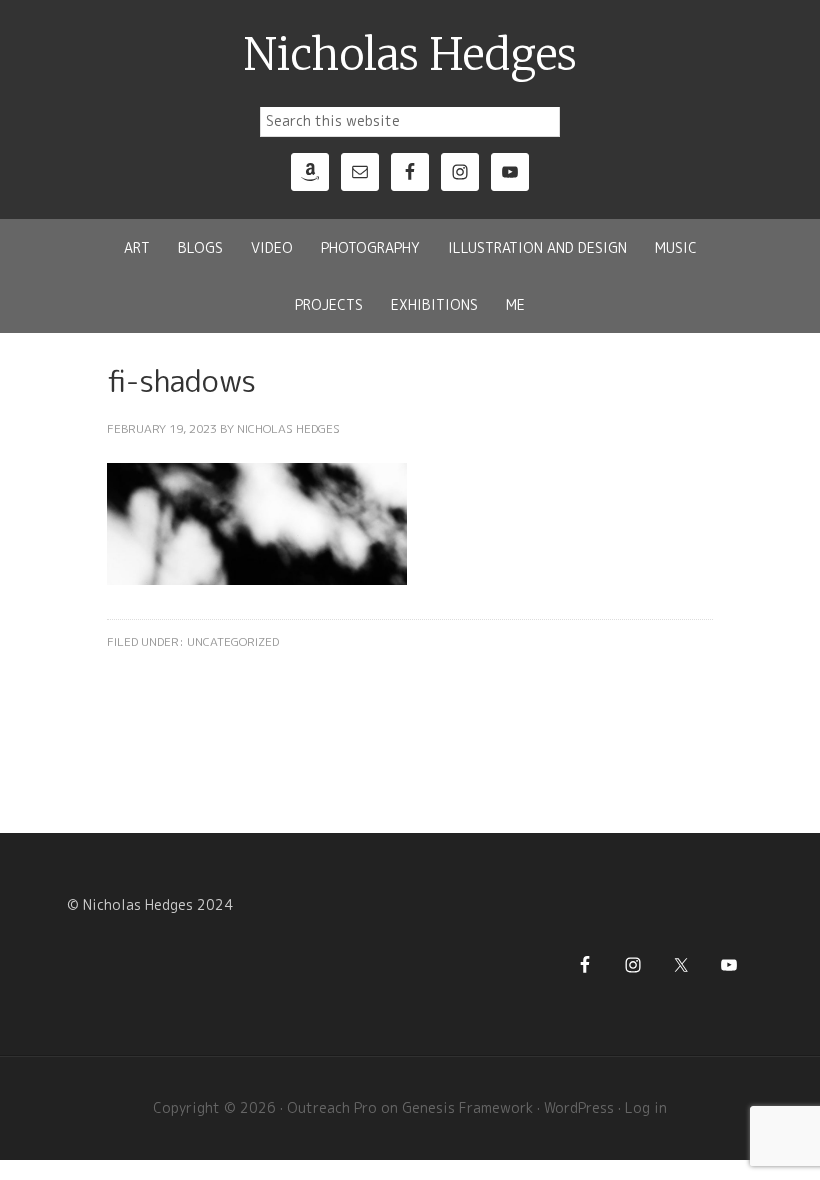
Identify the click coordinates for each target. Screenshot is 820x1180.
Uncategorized (233, 641)
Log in (646, 1107)
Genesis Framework (467, 1107)
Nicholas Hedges (410, 55)
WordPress (579, 1107)
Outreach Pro (332, 1107)
